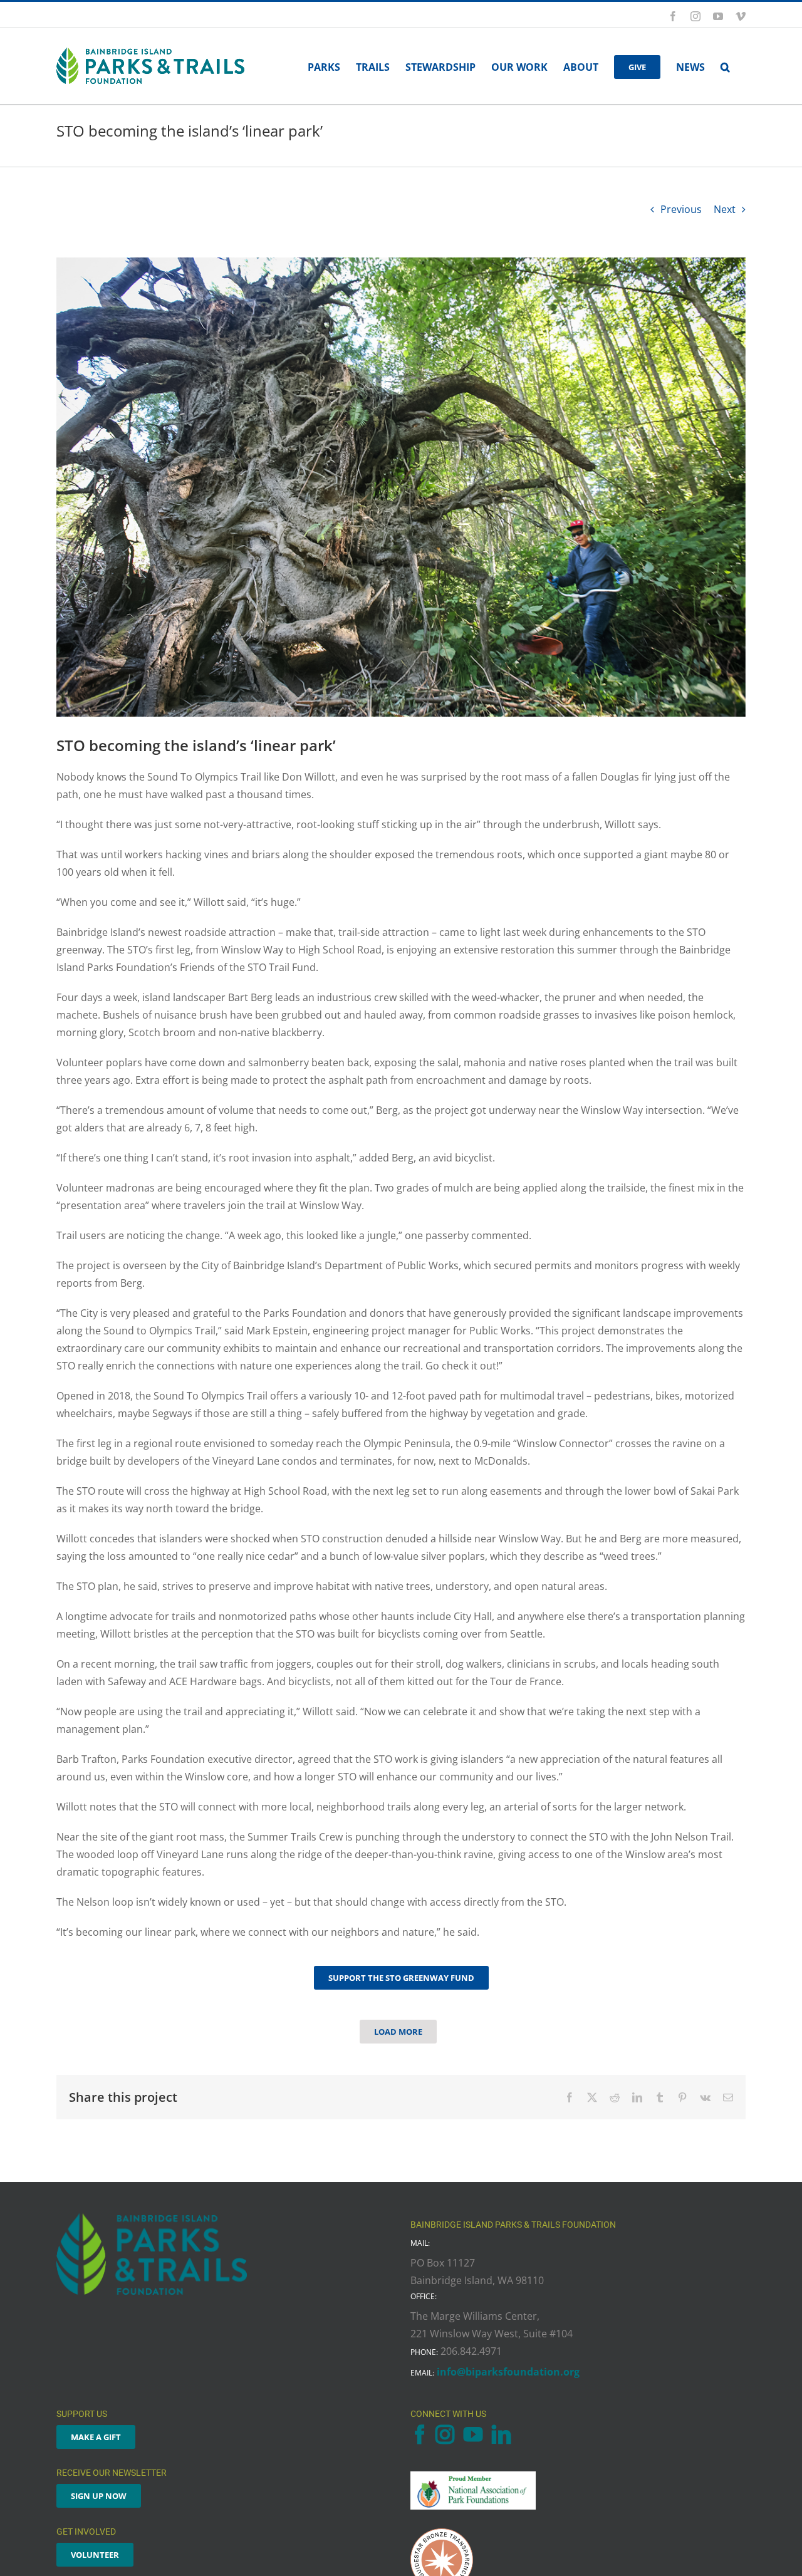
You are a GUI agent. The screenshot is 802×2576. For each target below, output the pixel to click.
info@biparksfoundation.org (508, 2372)
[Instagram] (445, 2434)
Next (725, 209)
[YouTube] (473, 2434)
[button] (725, 66)
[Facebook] (420, 2434)
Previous (681, 209)
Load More (398, 2032)
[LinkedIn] (501, 2434)
